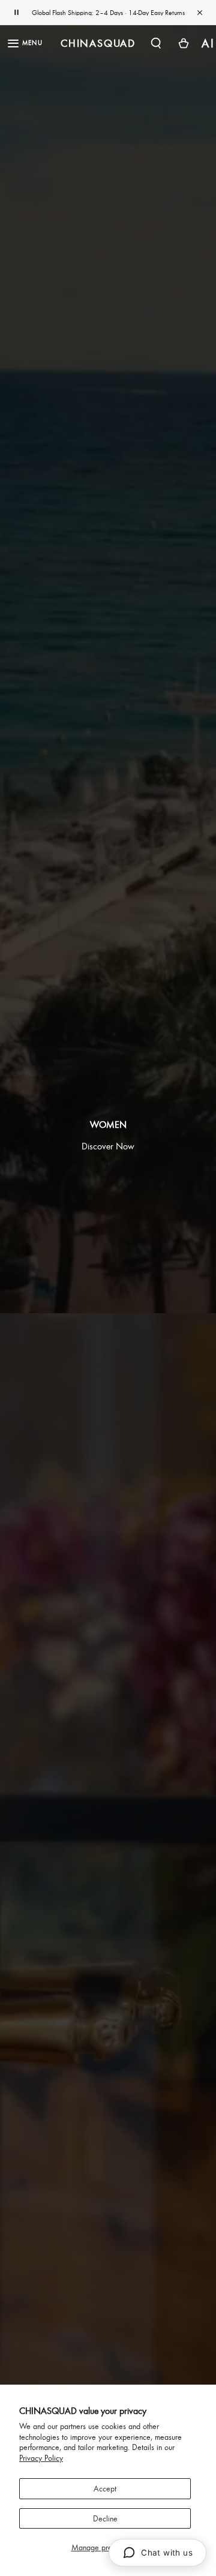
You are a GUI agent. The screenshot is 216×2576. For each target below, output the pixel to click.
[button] (156, 43)
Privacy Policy (41, 2458)
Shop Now (149, 13)
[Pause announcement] (16, 13)
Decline (105, 2518)
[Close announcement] (200, 13)
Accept (105, 2488)
